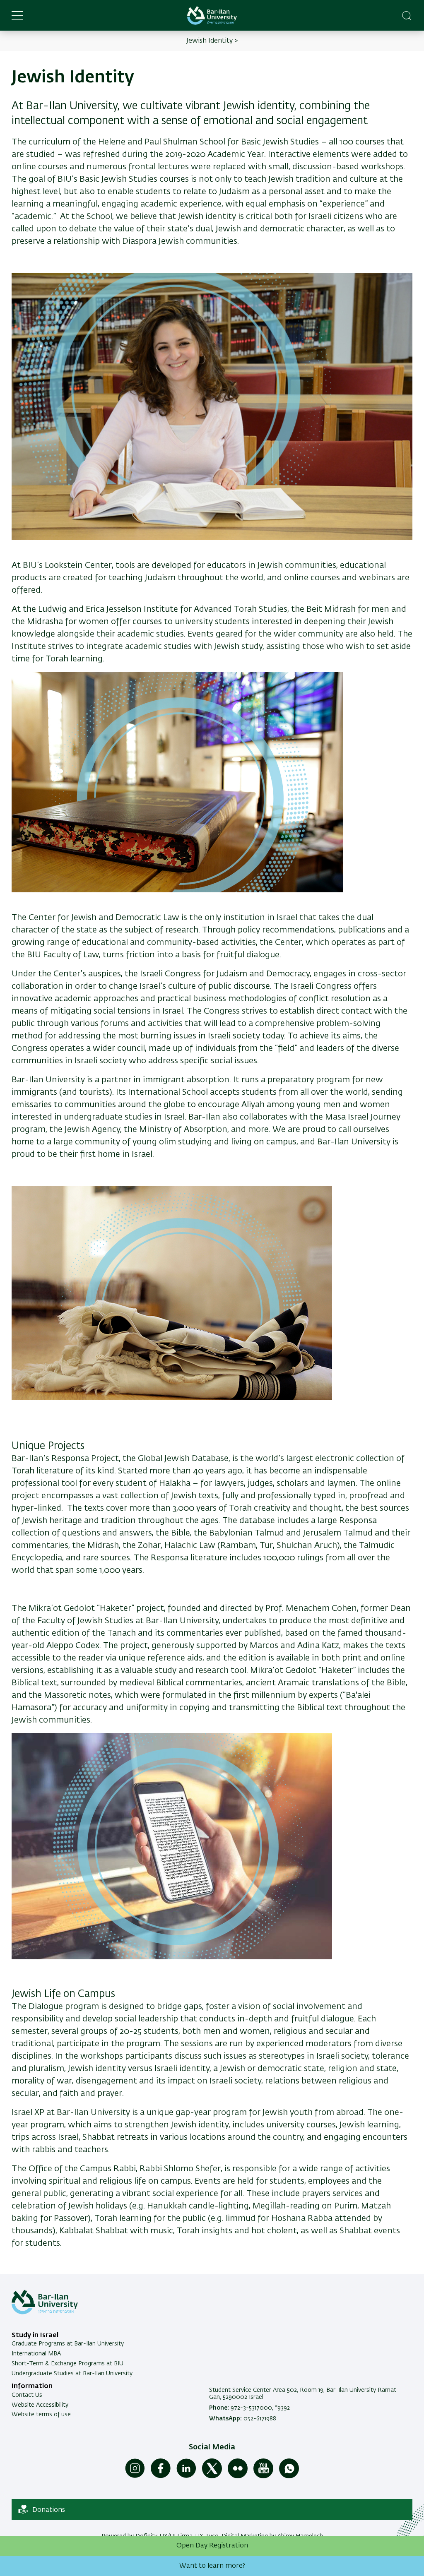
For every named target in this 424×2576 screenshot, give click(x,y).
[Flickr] (238, 2477)
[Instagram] (135, 2477)
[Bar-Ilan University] (212, 16)
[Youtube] (263, 2477)
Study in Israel (35, 2336)
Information (32, 2386)
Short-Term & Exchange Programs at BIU (67, 2364)
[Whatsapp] (289, 2477)
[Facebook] (161, 2477)
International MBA (36, 2354)
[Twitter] (212, 2477)
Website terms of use (41, 2415)
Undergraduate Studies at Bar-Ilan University (72, 2374)
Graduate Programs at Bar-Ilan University (68, 2344)
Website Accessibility (40, 2405)
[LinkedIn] (186, 2477)
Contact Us (27, 2395)
